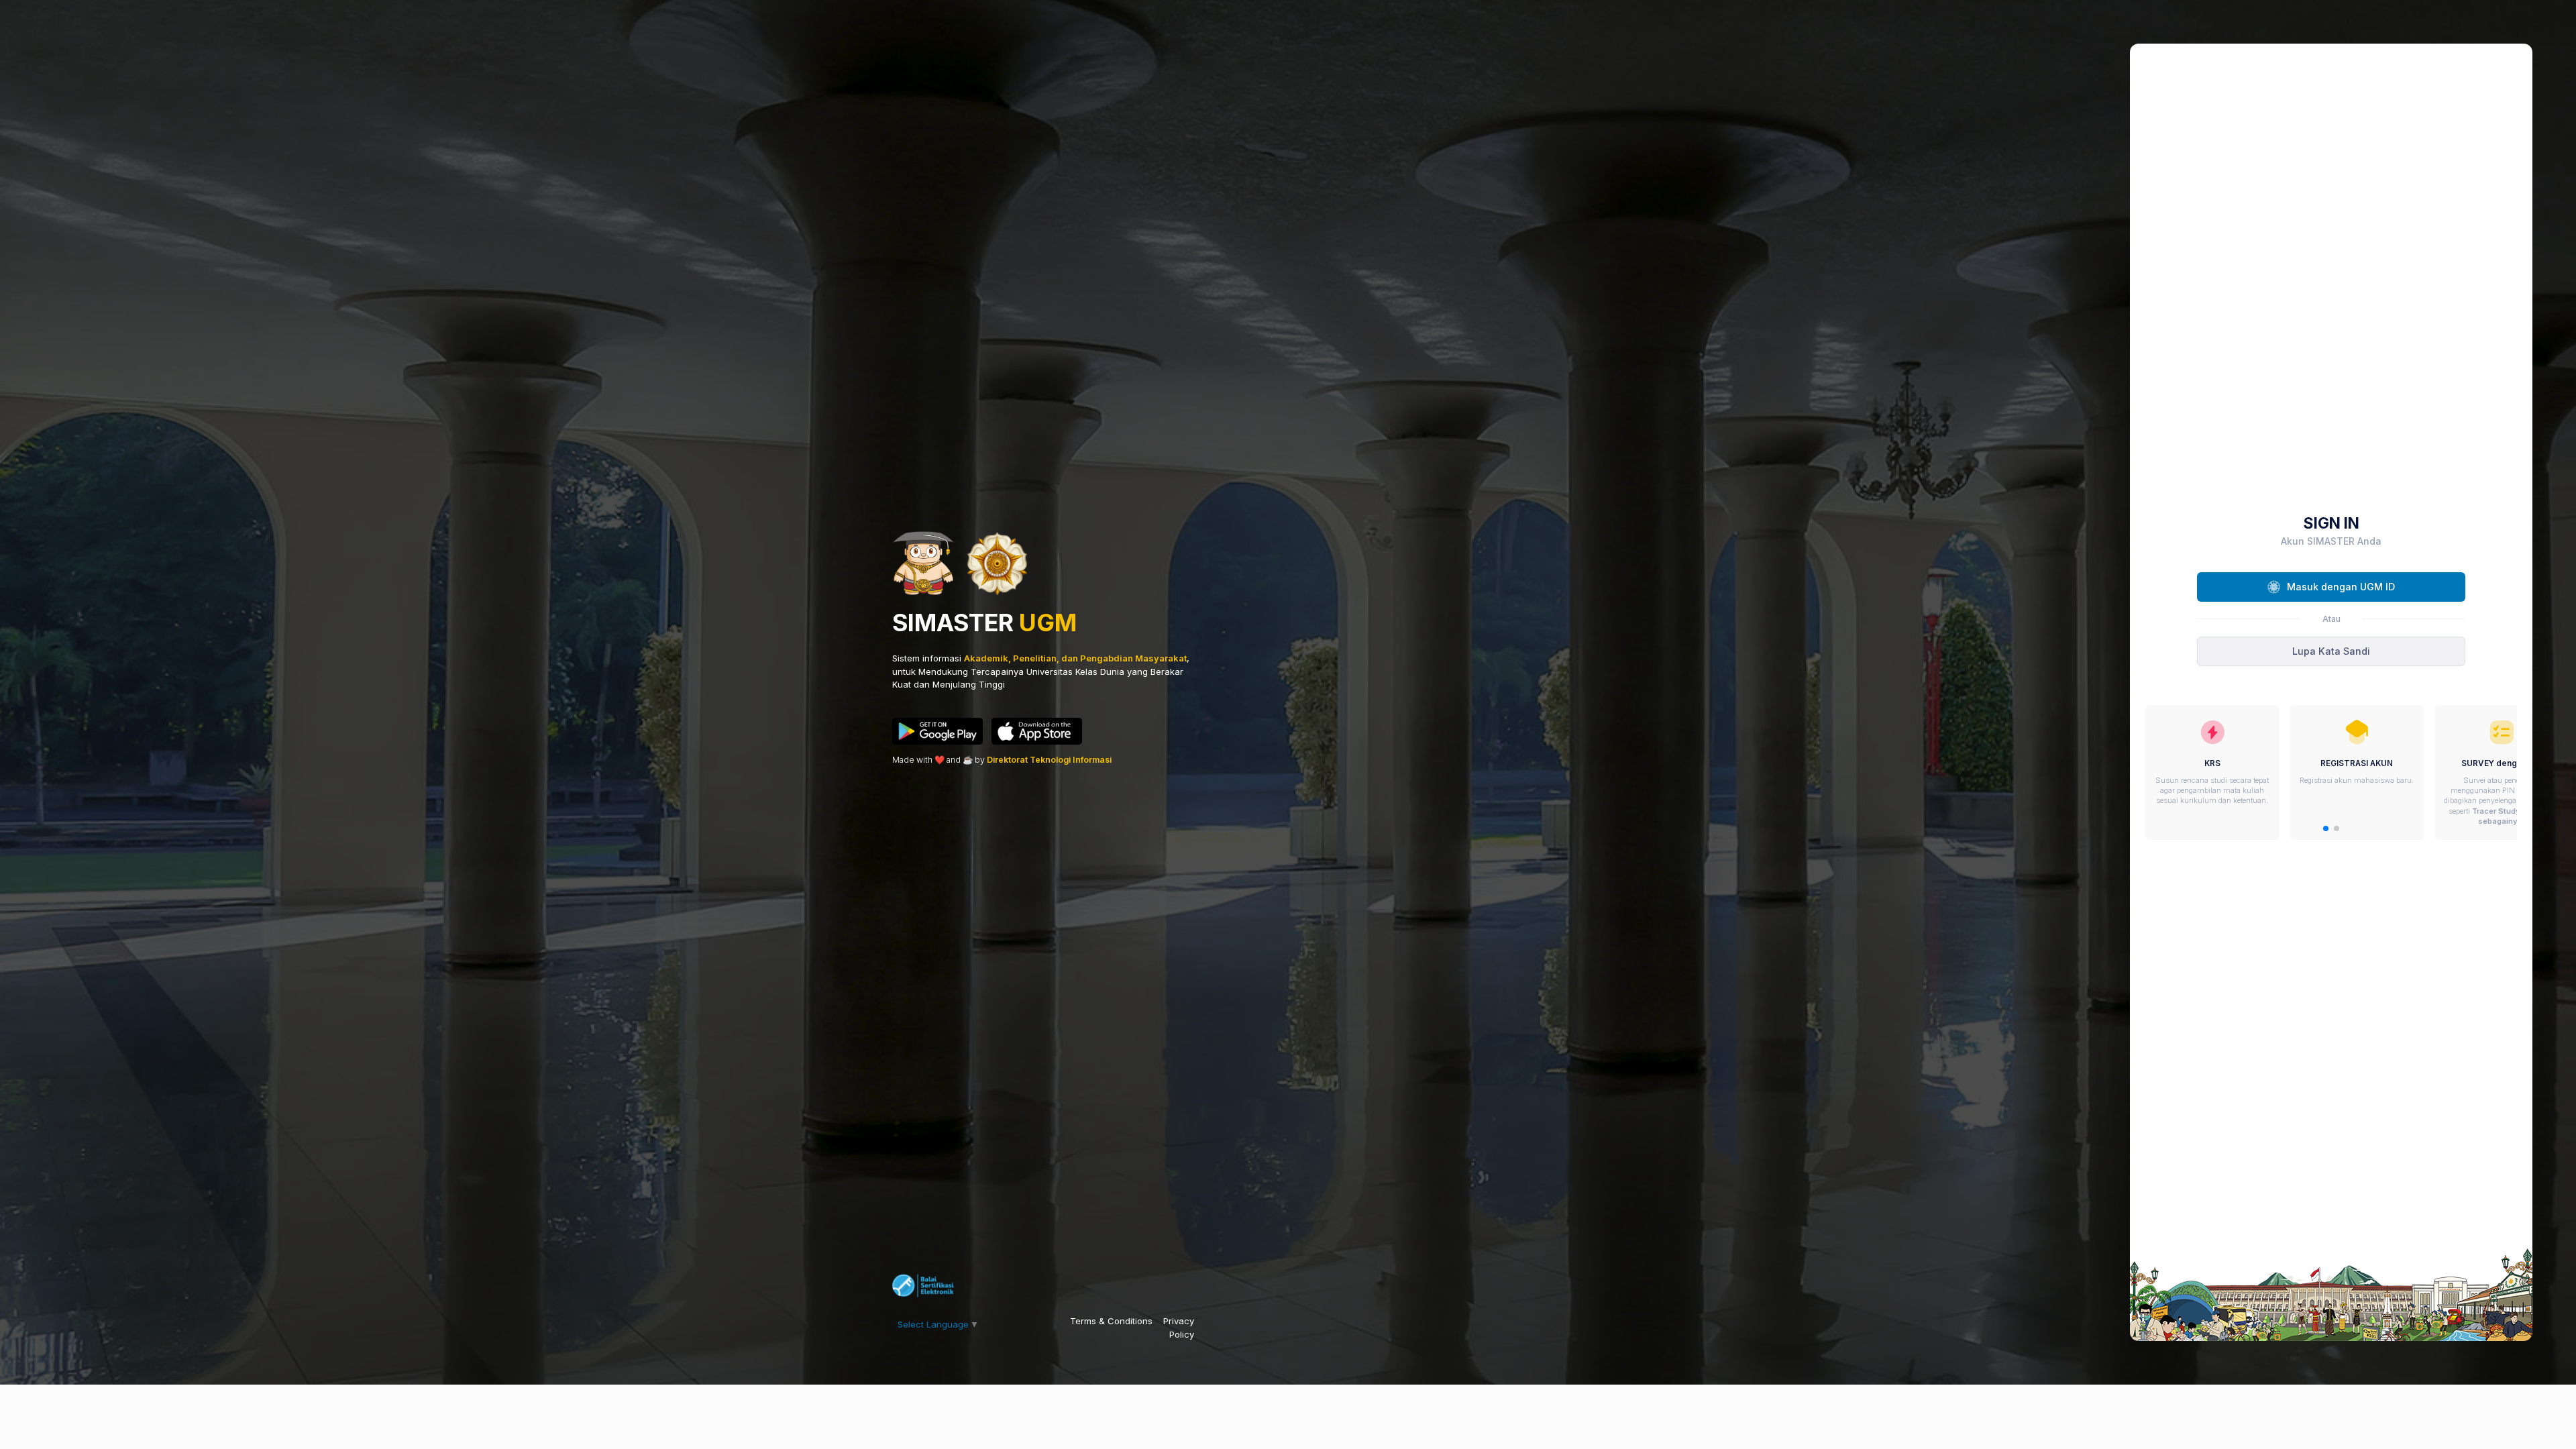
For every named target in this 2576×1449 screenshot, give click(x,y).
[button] (2326, 828)
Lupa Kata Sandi (2331, 651)
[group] (2212, 772)
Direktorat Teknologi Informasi (1049, 760)
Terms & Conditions (1111, 1321)
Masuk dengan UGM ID (2341, 587)
